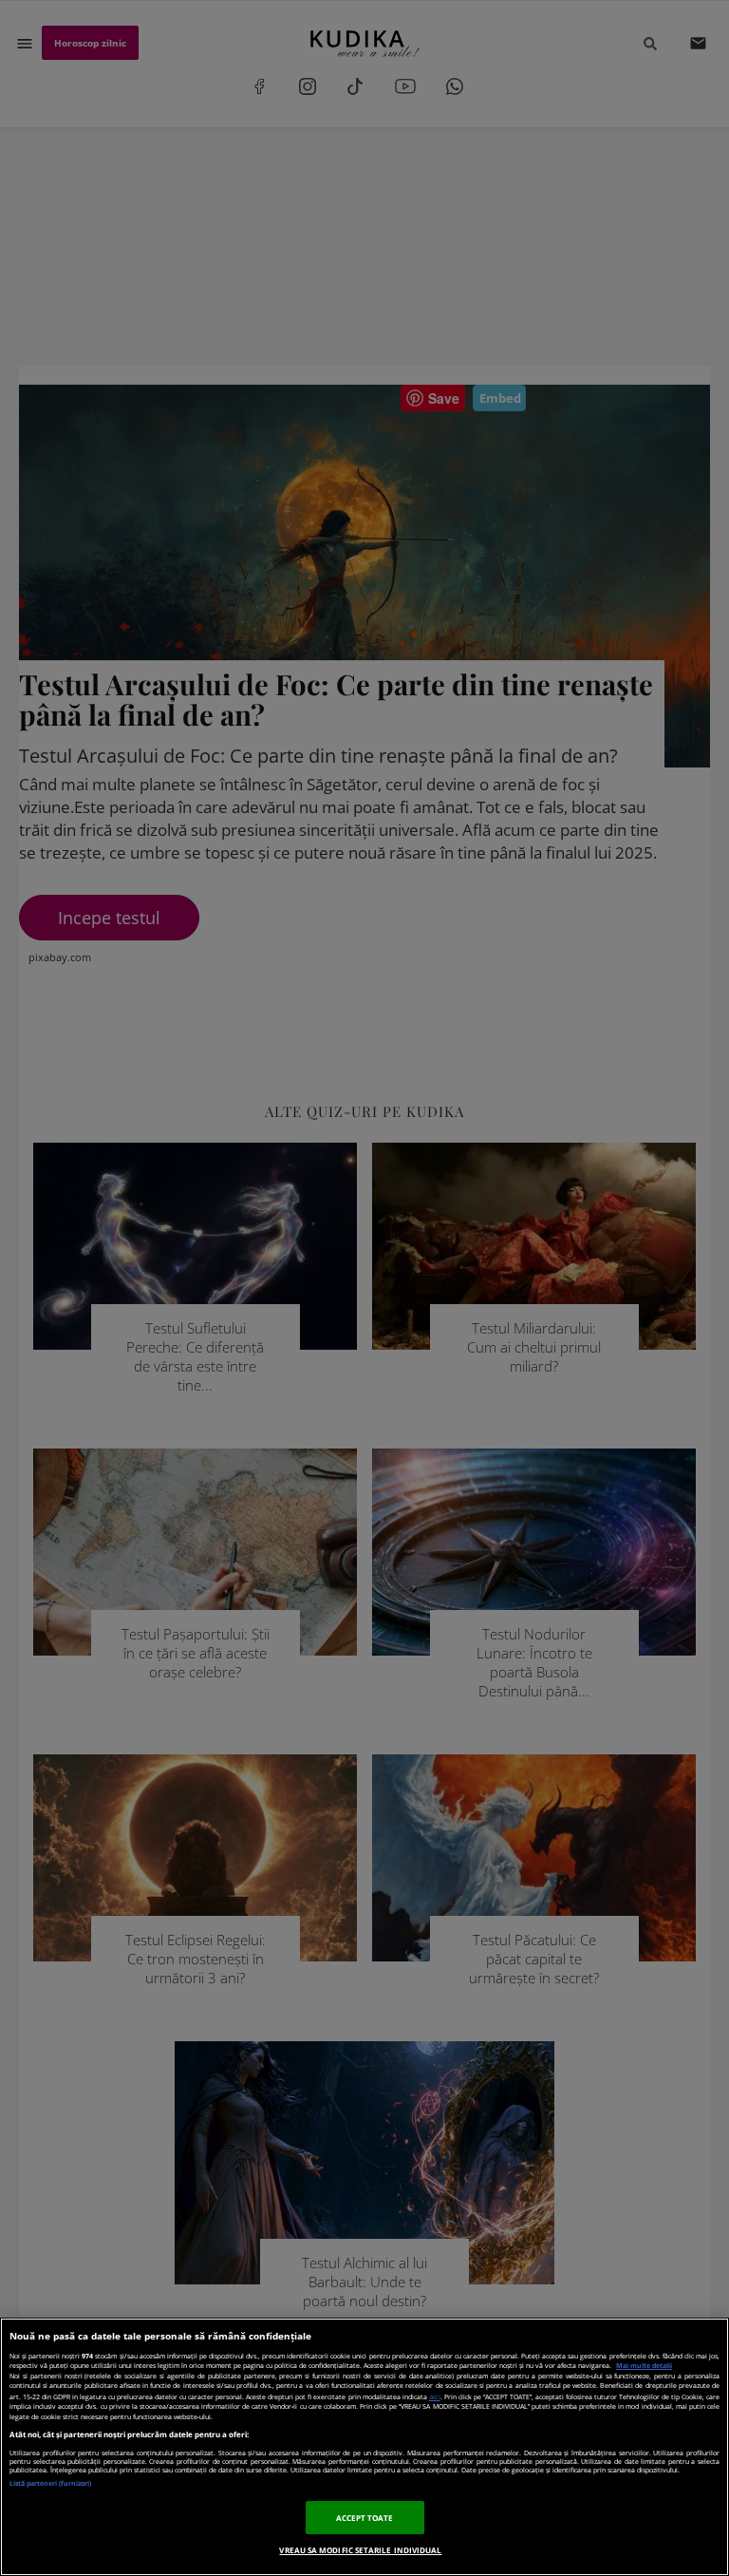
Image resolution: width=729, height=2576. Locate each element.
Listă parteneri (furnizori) (50, 2483)
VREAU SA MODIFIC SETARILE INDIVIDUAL (360, 2550)
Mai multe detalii (644, 2366)
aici (435, 2396)
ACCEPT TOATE (365, 2518)
